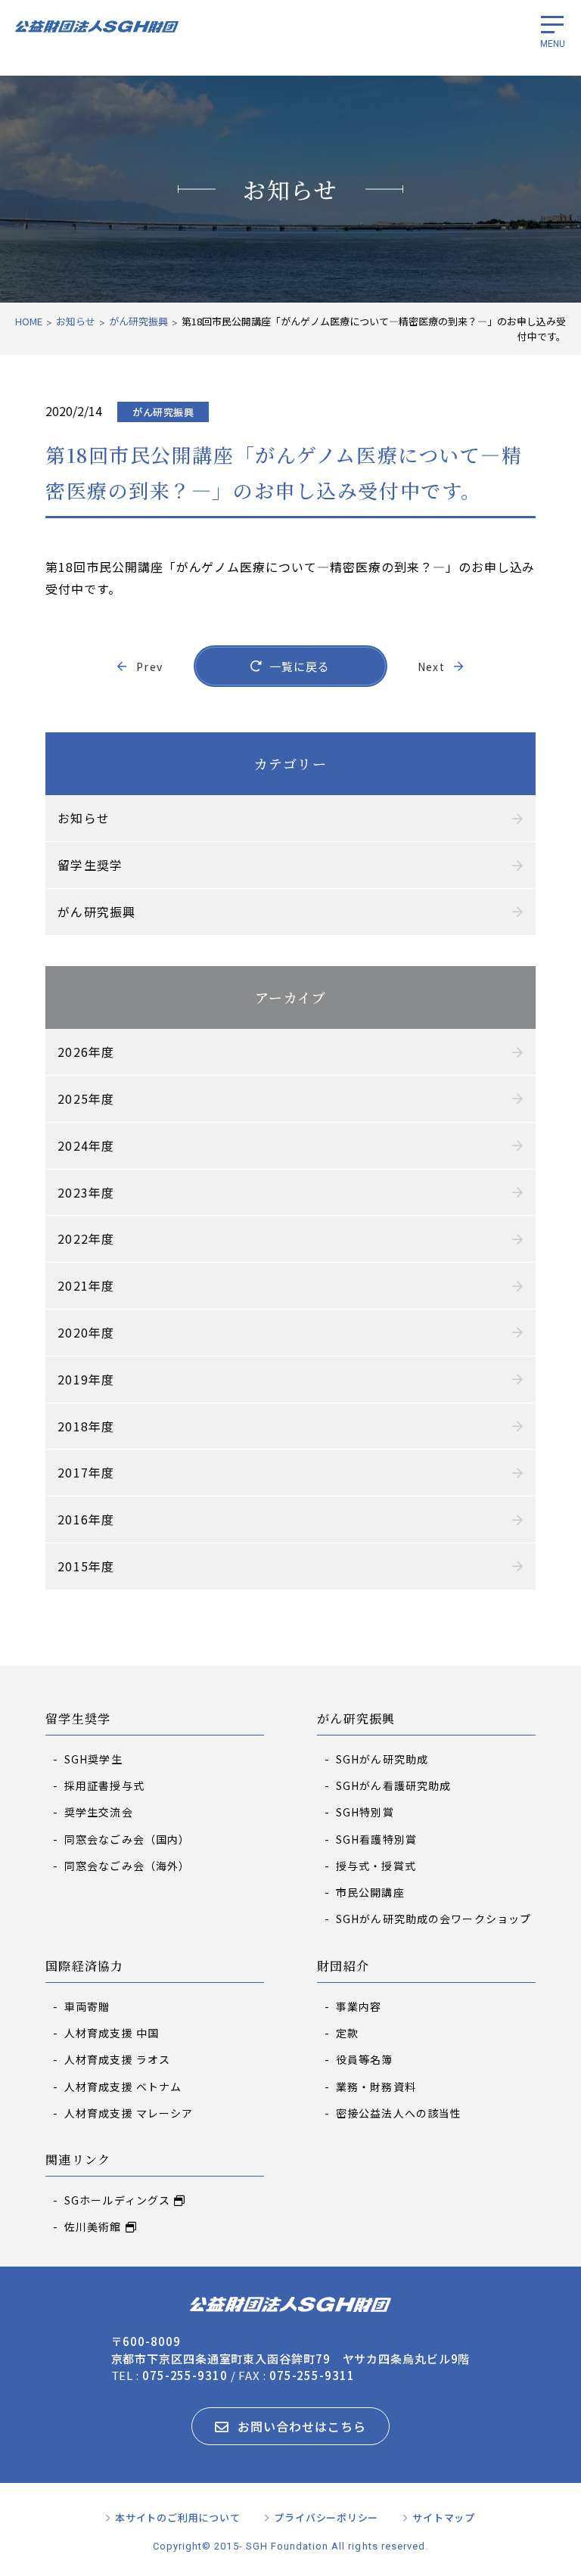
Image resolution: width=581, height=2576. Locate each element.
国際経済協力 (85, 1967)
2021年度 (86, 1285)
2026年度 (86, 1052)
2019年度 (86, 1379)
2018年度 (86, 1426)
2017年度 (86, 1472)
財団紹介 (343, 1967)
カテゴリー (290, 763)
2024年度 (86, 1145)
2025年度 (86, 1098)
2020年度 (86, 1332)
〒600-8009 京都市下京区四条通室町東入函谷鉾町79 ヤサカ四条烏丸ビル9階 (291, 2350)
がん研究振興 (356, 1719)
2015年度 (86, 1566)
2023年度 (86, 1192)
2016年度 (86, 1519)
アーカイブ (290, 997)
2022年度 (86, 1238)
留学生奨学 (78, 1719)
